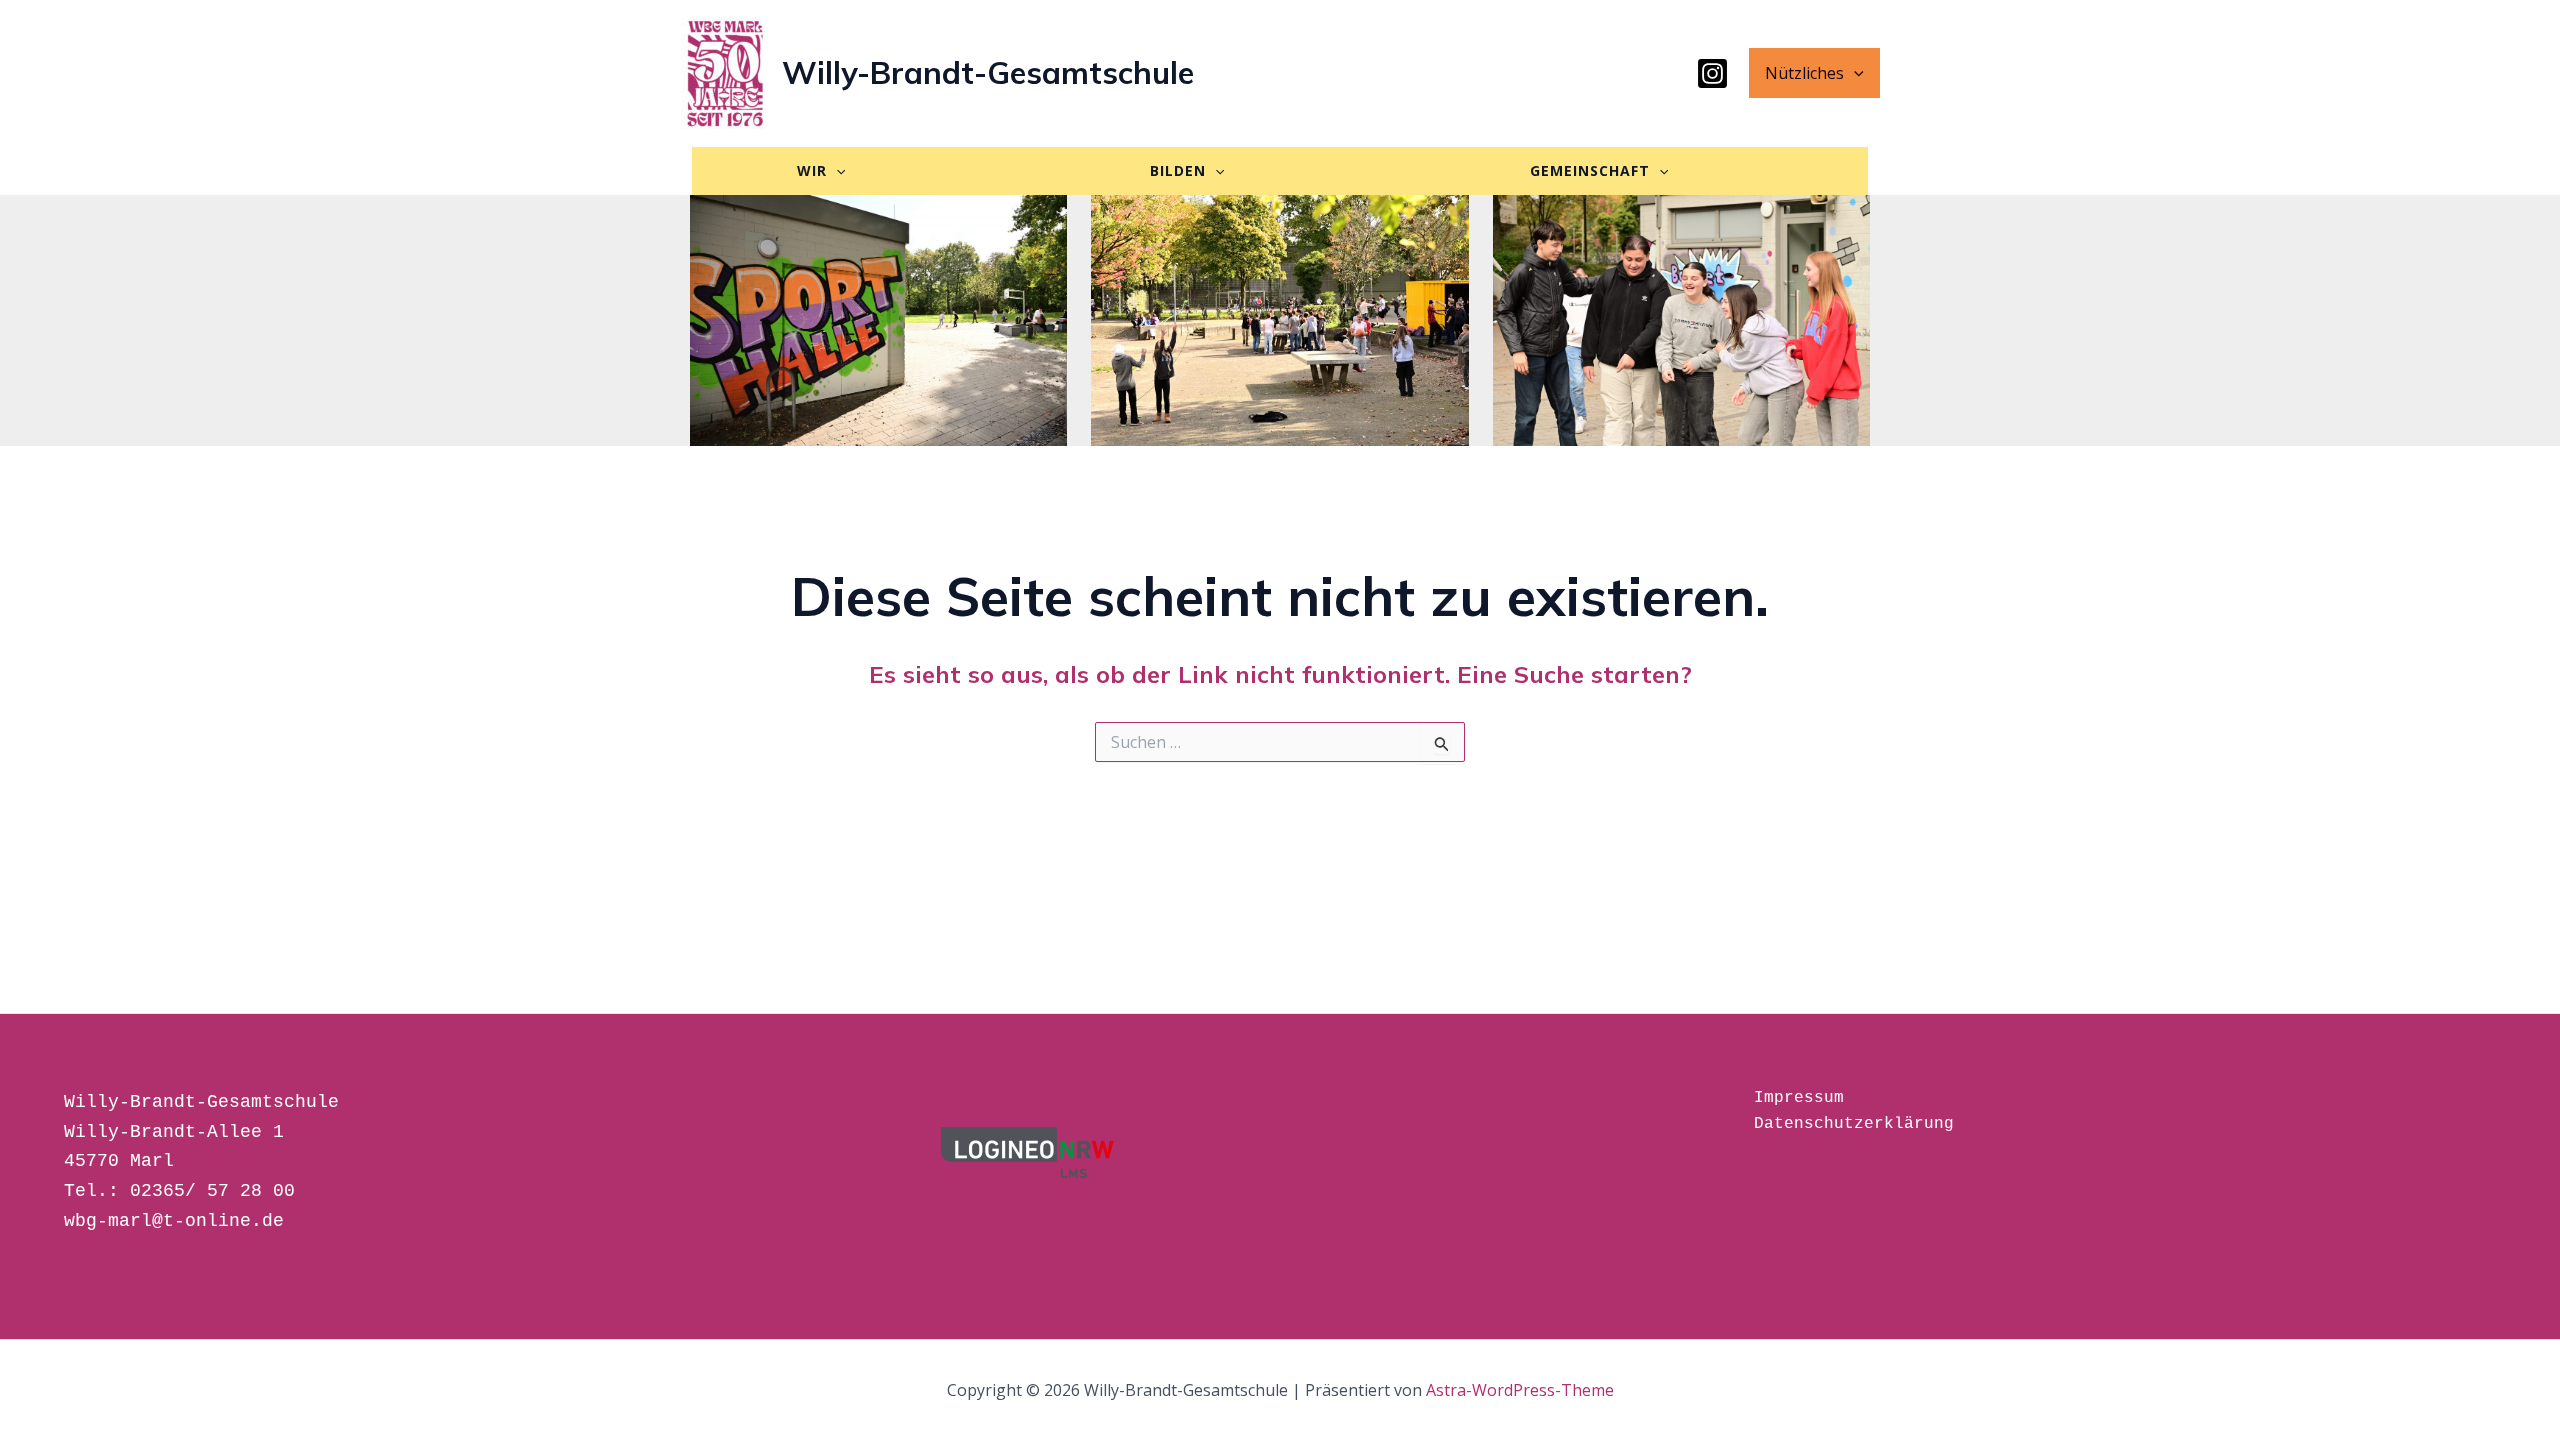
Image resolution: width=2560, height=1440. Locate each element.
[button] (1854, 73)
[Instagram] (1712, 73)
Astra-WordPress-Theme (1520, 1390)
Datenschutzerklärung (1854, 1124)
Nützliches (1804, 73)
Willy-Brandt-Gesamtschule (988, 72)
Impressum (1799, 1098)
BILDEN (1178, 170)
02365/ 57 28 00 (212, 1191)
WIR (812, 170)
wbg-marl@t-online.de (174, 1221)
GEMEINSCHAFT (1590, 170)
